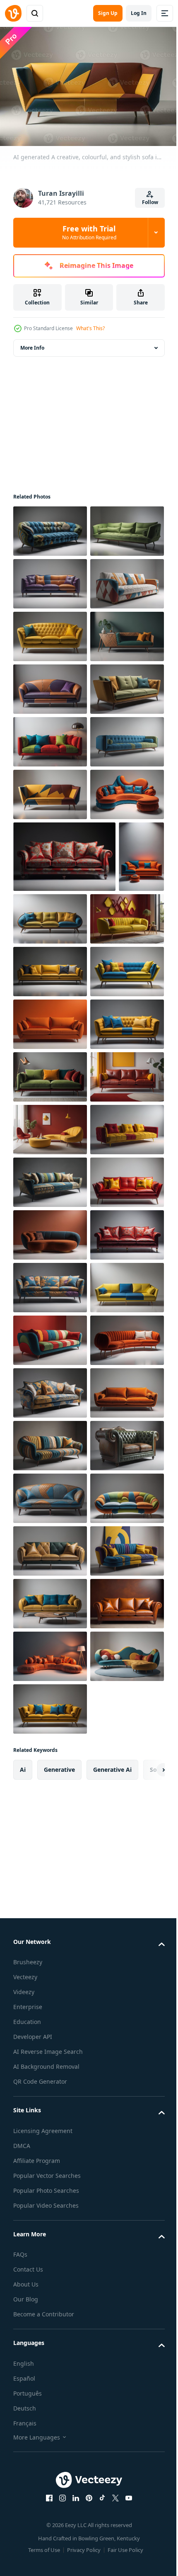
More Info (32, 344)
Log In (139, 13)
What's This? (90, 328)
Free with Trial (89, 232)
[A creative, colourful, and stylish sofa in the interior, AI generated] (50, 527)
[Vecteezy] (13, 13)
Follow (150, 202)
